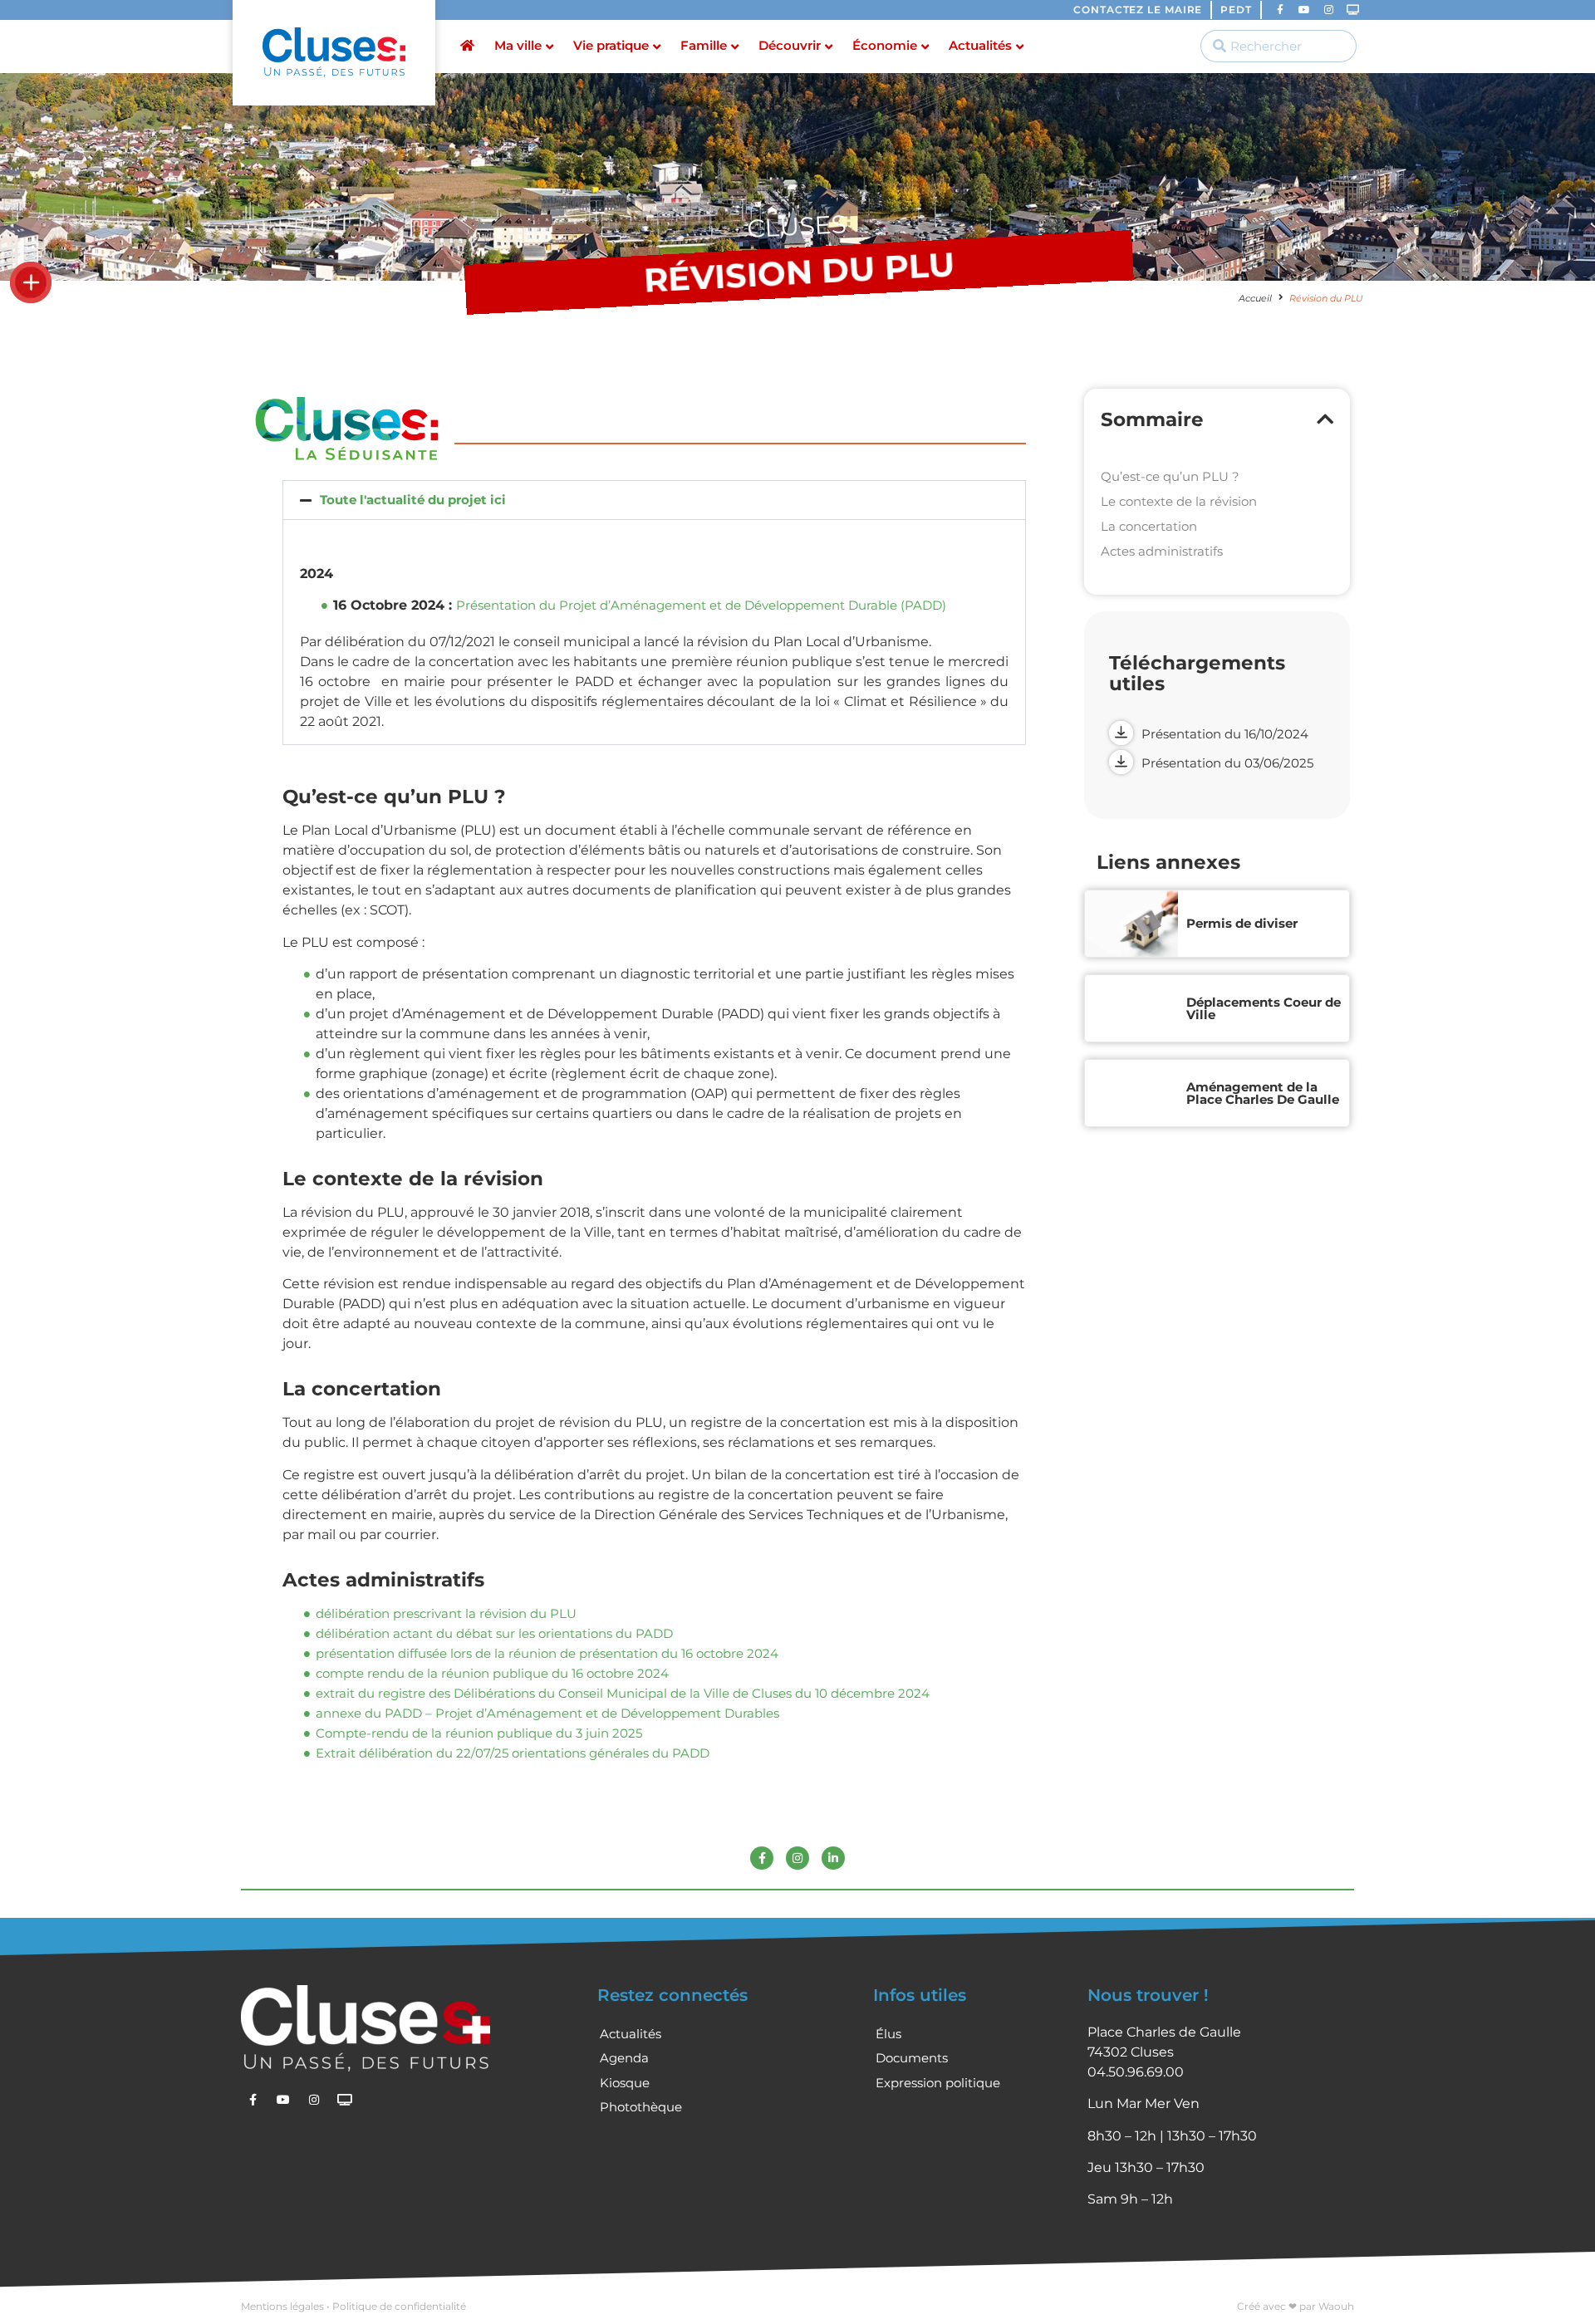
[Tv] (1352, 10)
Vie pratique (611, 45)
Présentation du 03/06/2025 (1227, 763)
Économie (885, 45)
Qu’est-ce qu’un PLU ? (1170, 476)
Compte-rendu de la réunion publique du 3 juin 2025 (479, 1733)
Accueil (1255, 298)
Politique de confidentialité (399, 2306)
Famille (704, 45)
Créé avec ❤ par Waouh (1296, 2306)
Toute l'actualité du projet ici (413, 500)
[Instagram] (1328, 10)
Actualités (980, 45)
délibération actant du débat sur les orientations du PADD (494, 1633)
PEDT (1236, 10)
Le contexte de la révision (1179, 501)
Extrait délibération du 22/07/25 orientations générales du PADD (513, 1753)
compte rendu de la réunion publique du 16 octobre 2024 (492, 1673)
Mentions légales (282, 2306)
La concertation (1149, 526)
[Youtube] (1304, 10)
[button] (654, 500)
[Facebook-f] (1280, 10)
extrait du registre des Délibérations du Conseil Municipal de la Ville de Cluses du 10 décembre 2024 (623, 1693)
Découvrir (790, 45)
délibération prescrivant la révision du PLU (446, 1613)
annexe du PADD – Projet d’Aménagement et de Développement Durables (547, 1713)
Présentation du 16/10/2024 (1225, 734)
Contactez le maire (1138, 10)
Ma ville (518, 45)
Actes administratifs (1162, 551)
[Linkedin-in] (833, 1858)
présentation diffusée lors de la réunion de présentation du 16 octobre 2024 (547, 1653)
